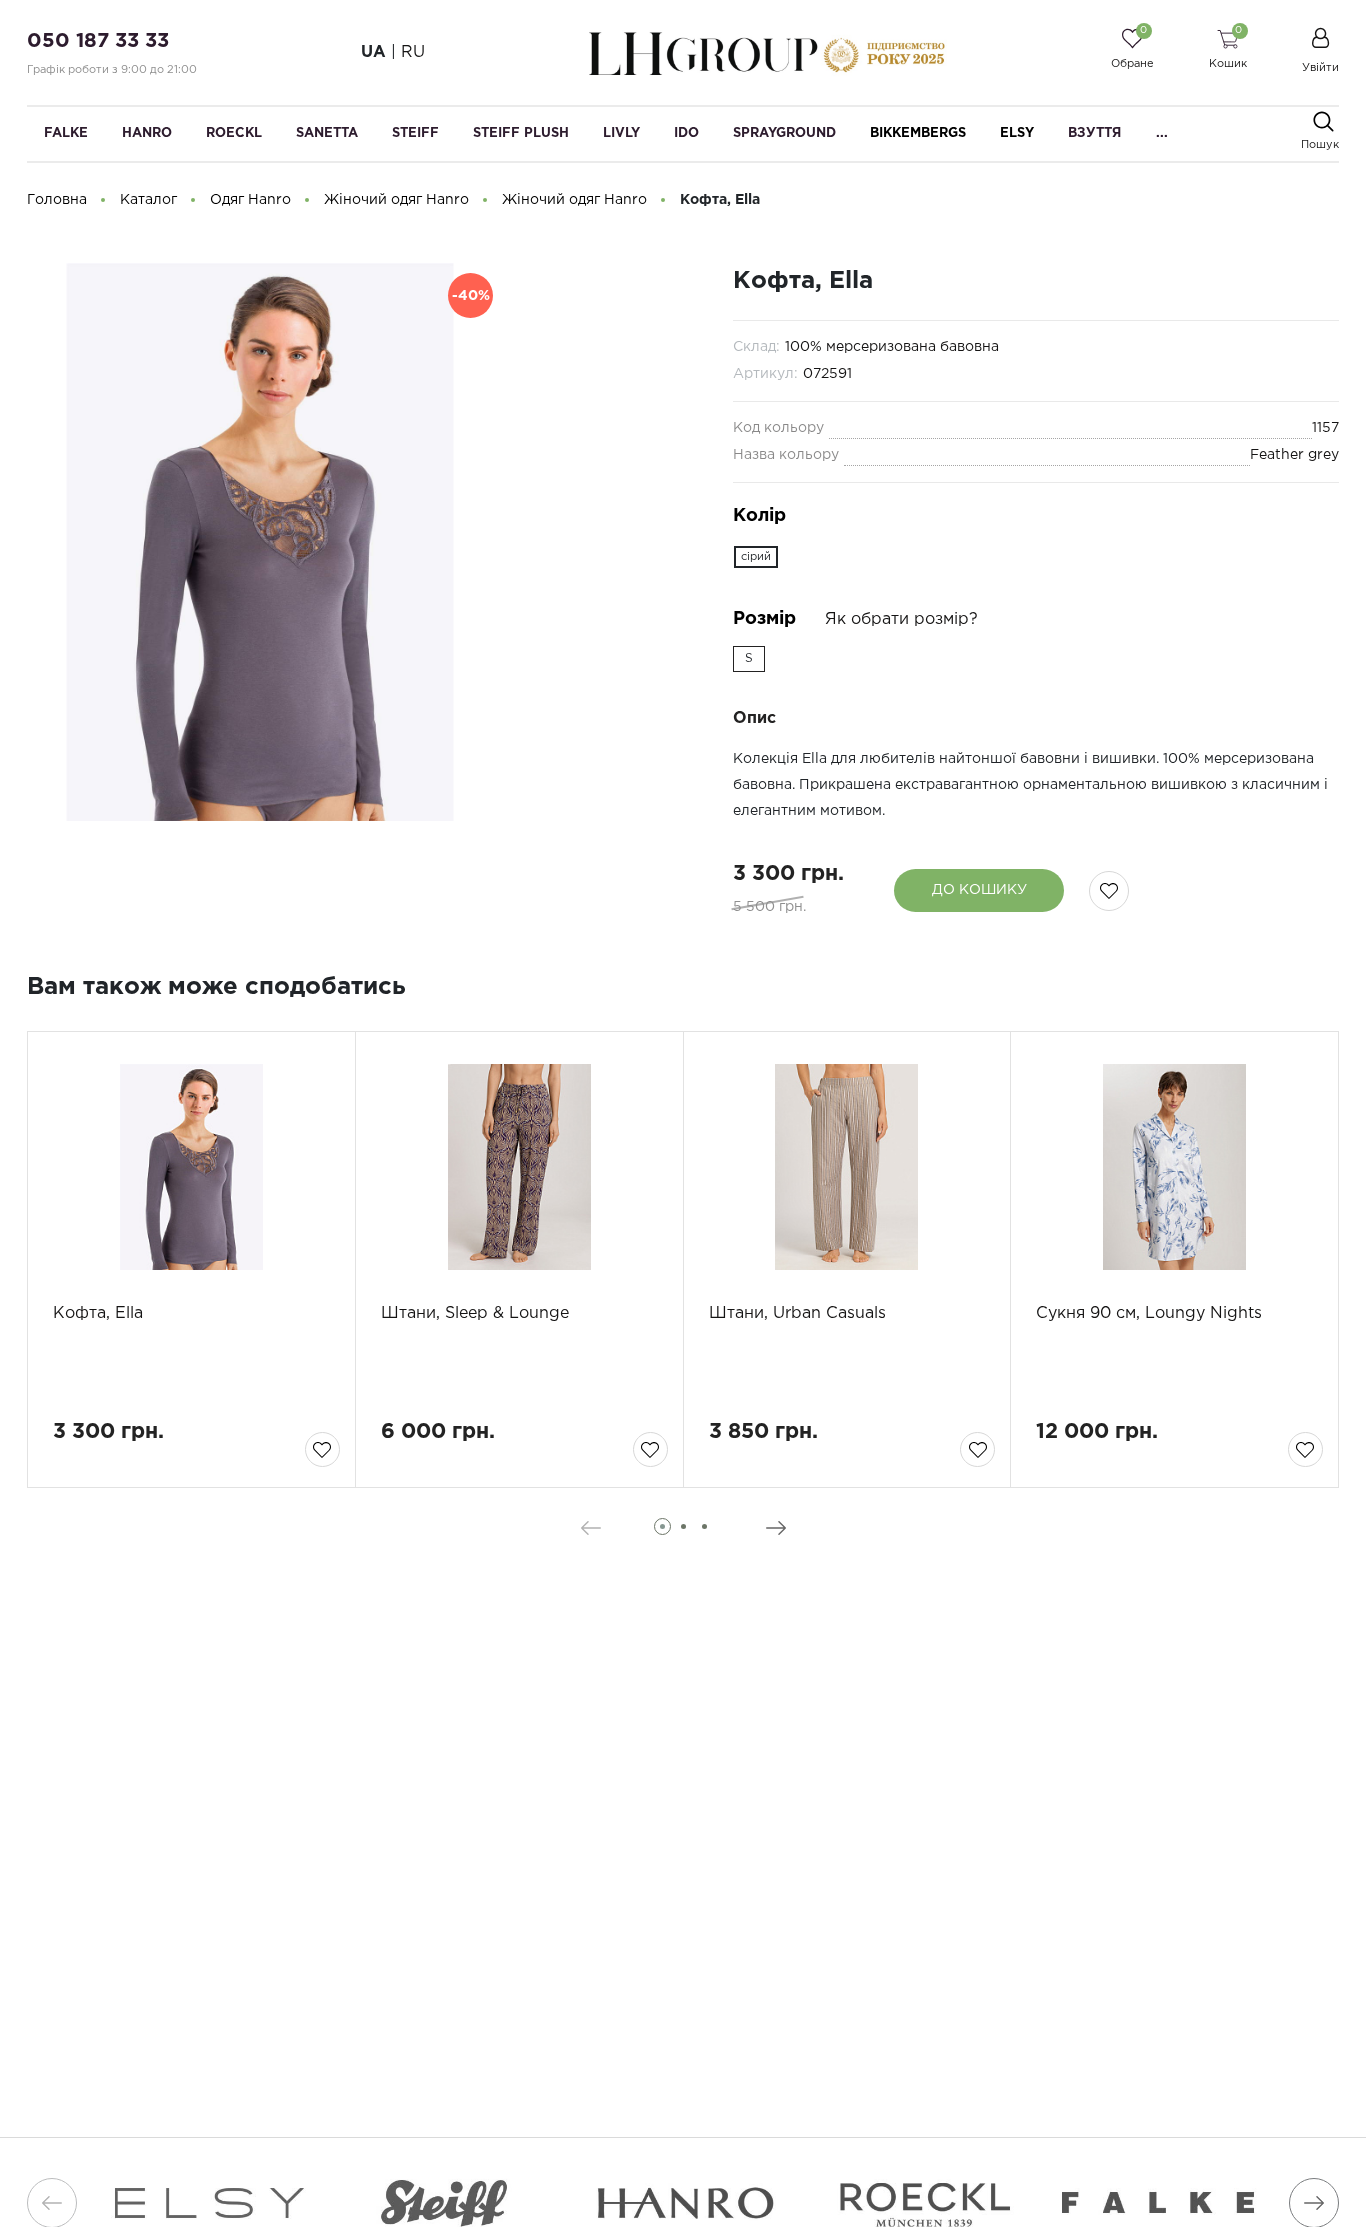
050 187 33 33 (98, 41)
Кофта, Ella (98, 1313)
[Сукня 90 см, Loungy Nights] (1174, 1167)
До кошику (979, 890)
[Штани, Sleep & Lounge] (519, 1167)
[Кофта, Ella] (191, 1167)
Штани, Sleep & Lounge (475, 1313)
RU (413, 52)
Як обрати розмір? (901, 619)
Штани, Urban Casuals (797, 1313)
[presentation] (590, 1528)
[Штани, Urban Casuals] (847, 1167)
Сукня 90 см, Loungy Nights (1149, 1313)
